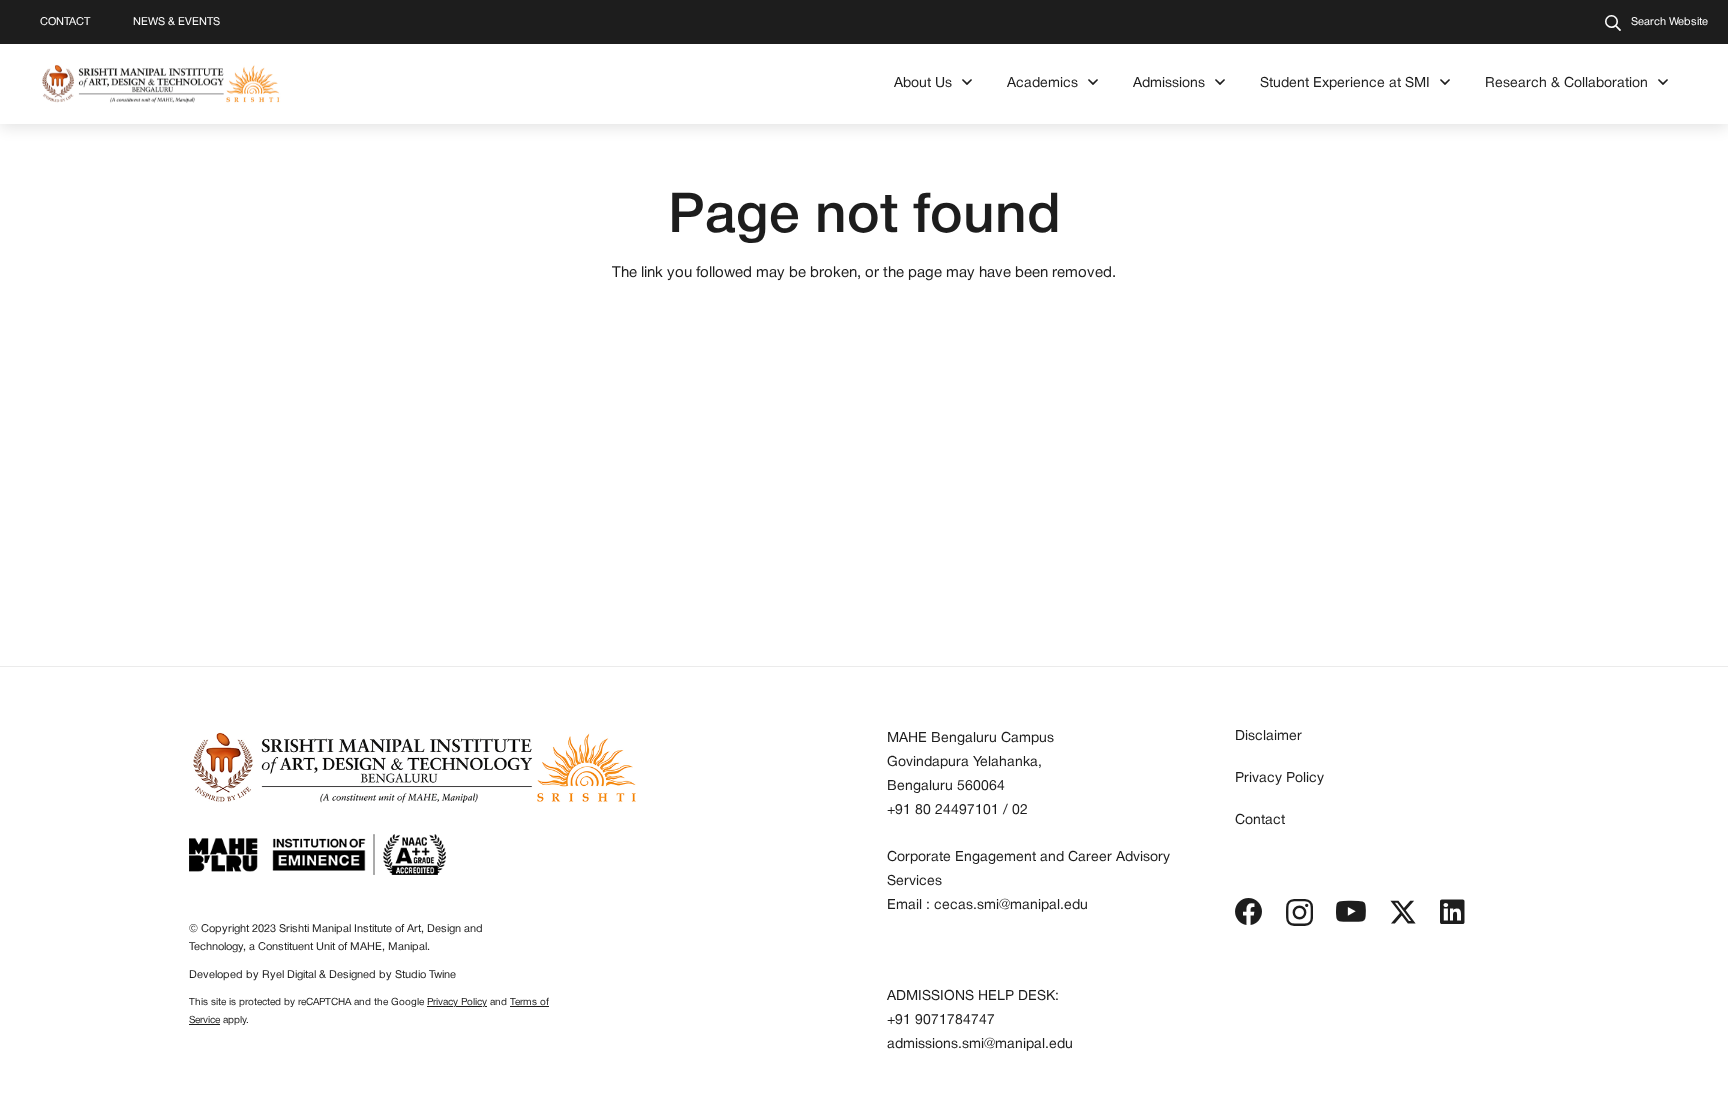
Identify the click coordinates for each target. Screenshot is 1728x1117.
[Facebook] (1249, 912)
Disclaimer (1268, 736)
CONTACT (65, 22)
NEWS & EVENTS (176, 22)
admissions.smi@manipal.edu (980, 1044)
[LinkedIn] (1452, 912)
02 (1020, 810)
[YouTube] (1351, 912)
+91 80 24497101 (943, 810)
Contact (1260, 820)
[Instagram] (1299, 913)
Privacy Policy (457, 1002)
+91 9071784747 (941, 1020)
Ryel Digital (289, 975)
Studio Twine (425, 975)
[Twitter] (1403, 912)
